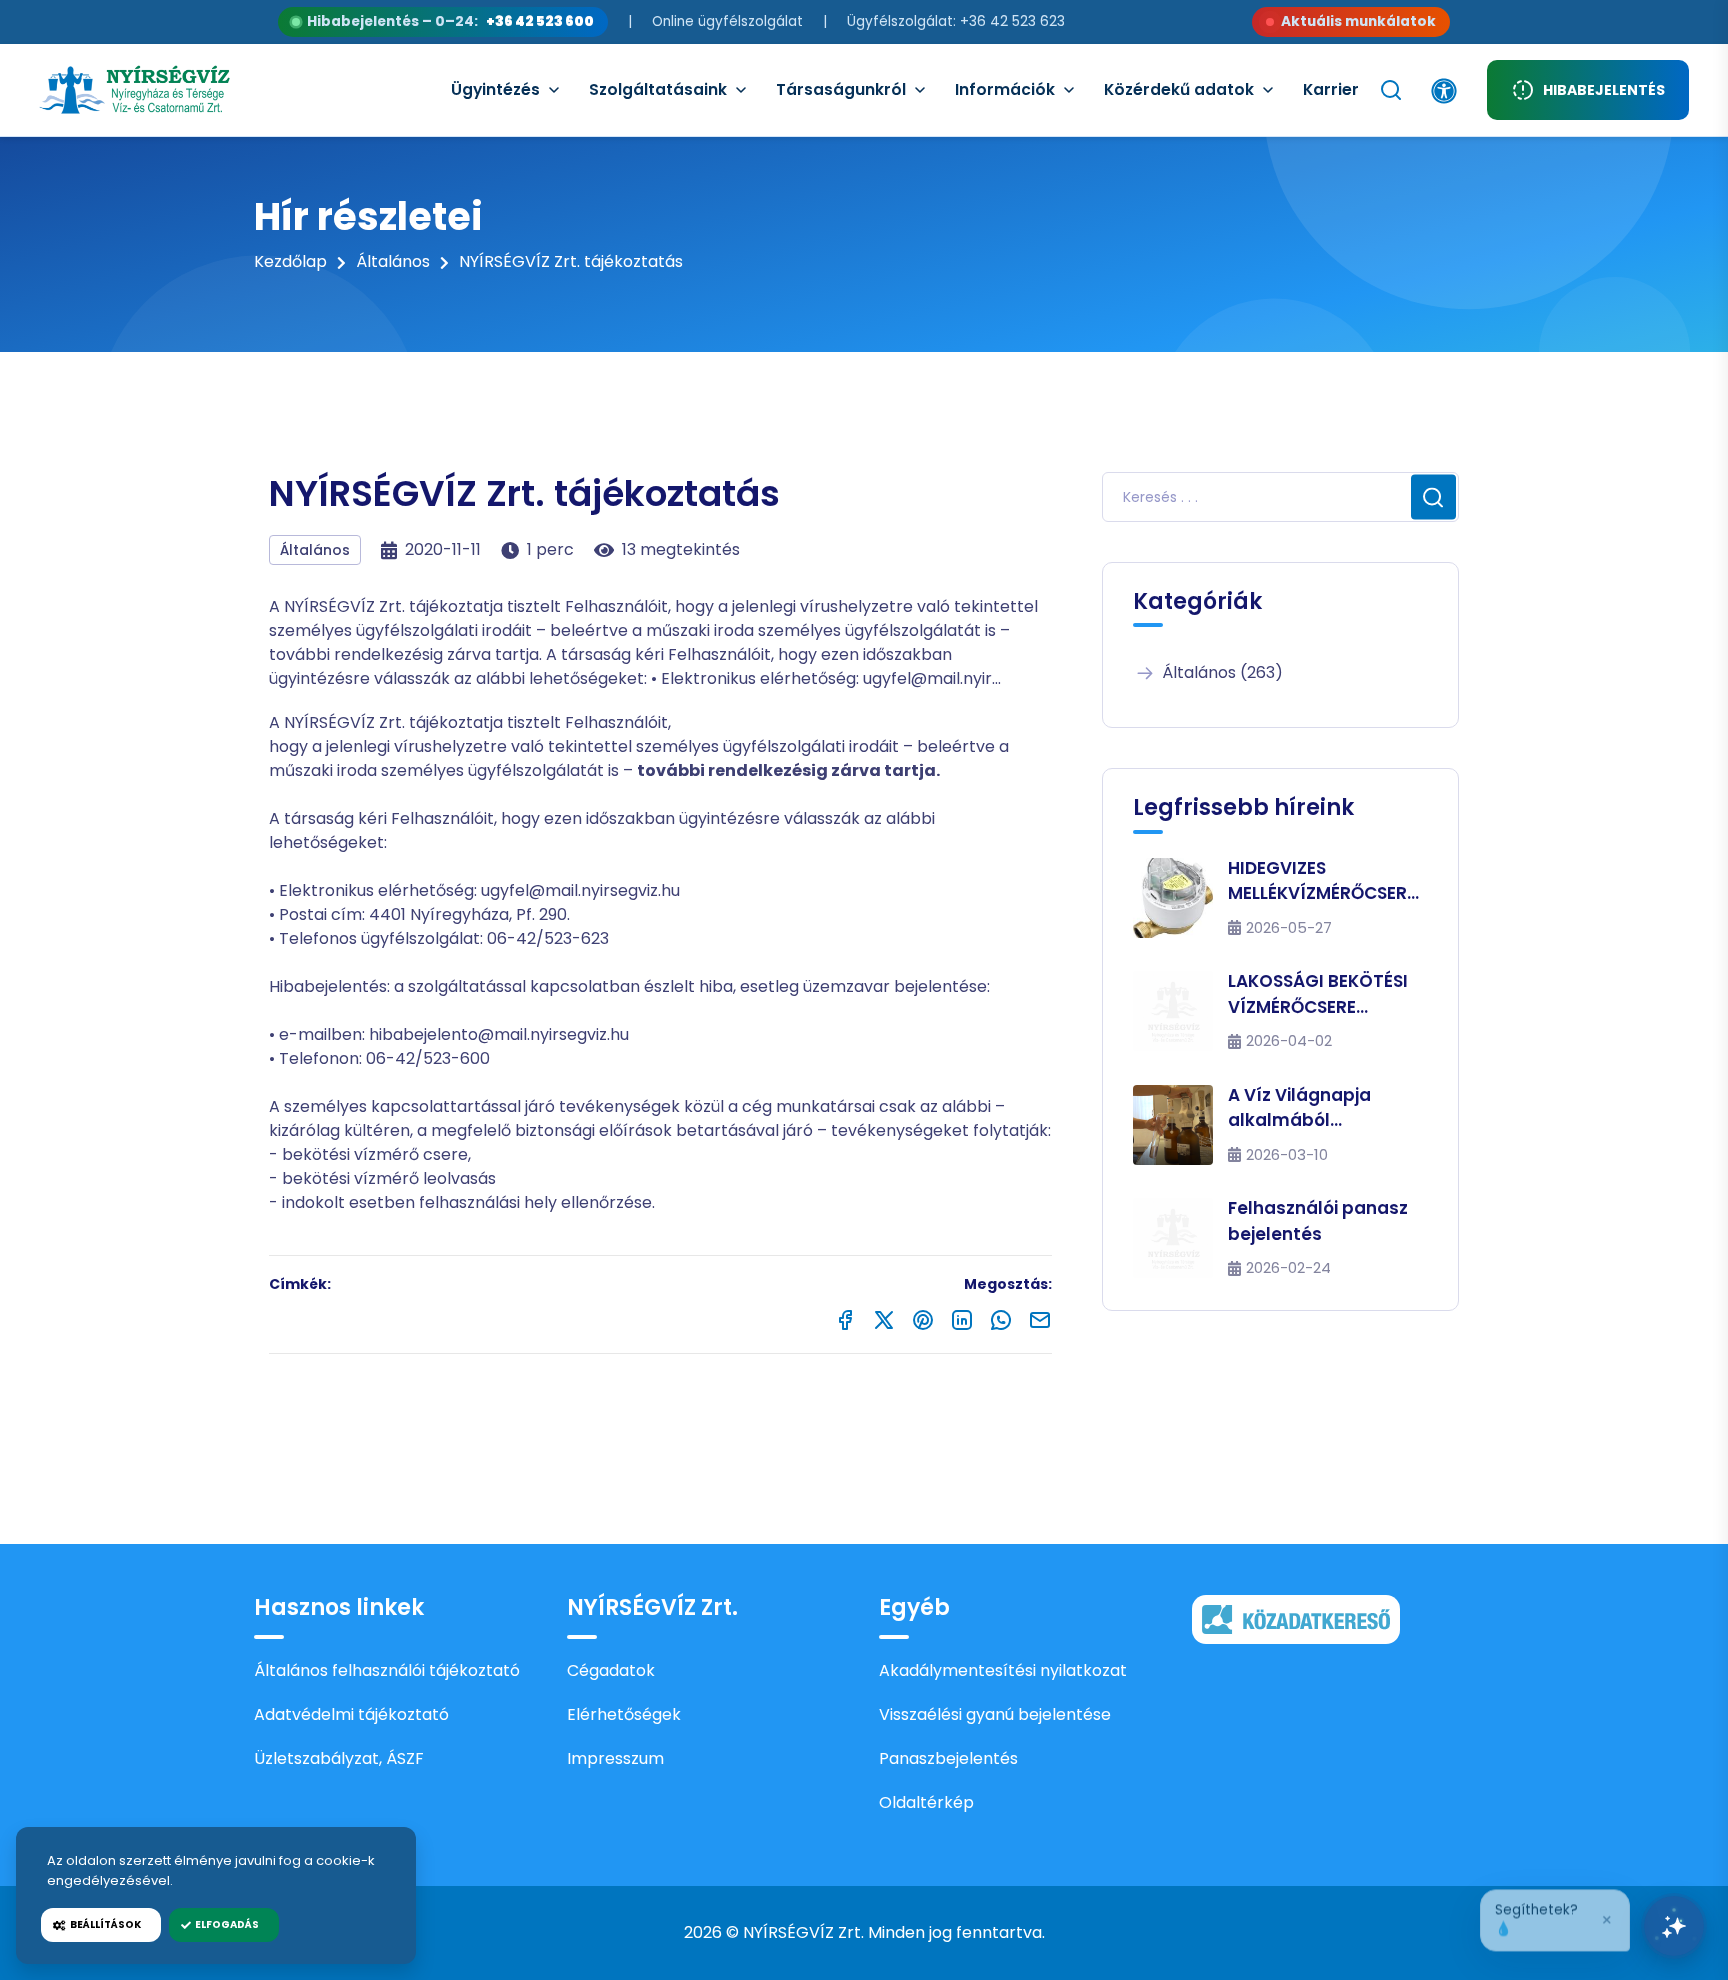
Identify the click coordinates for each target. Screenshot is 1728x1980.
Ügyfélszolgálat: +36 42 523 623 (956, 21)
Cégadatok (611, 1670)
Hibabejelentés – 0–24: (450, 21)
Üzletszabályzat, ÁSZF (339, 1758)
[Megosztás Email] (1040, 1318)
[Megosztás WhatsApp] (1001, 1318)
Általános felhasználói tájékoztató (387, 1670)
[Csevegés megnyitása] (1674, 1926)
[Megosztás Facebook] (845, 1318)
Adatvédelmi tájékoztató (351, 1714)
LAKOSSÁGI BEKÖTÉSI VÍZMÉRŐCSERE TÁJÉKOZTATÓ (1318, 994)
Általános (393, 261)
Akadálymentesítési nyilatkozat (1003, 1670)
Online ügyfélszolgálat (727, 21)
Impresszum (615, 1758)
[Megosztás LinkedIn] (962, 1318)
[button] (1555, 1917)
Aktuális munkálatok (1358, 21)
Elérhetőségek (624, 1714)
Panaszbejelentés (948, 1758)
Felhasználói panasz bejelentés (1318, 1221)
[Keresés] (1391, 90)
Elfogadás (225, 1924)
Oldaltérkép (926, 1802)
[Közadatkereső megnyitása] (1296, 1618)
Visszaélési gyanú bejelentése (995, 1714)
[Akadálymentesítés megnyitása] (1444, 91)
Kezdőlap (290, 261)
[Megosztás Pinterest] (923, 1318)
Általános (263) (1222, 672)
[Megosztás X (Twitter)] (884, 1318)
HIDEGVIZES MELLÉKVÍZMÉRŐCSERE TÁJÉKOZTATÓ (1322, 881)
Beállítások (103, 1924)
